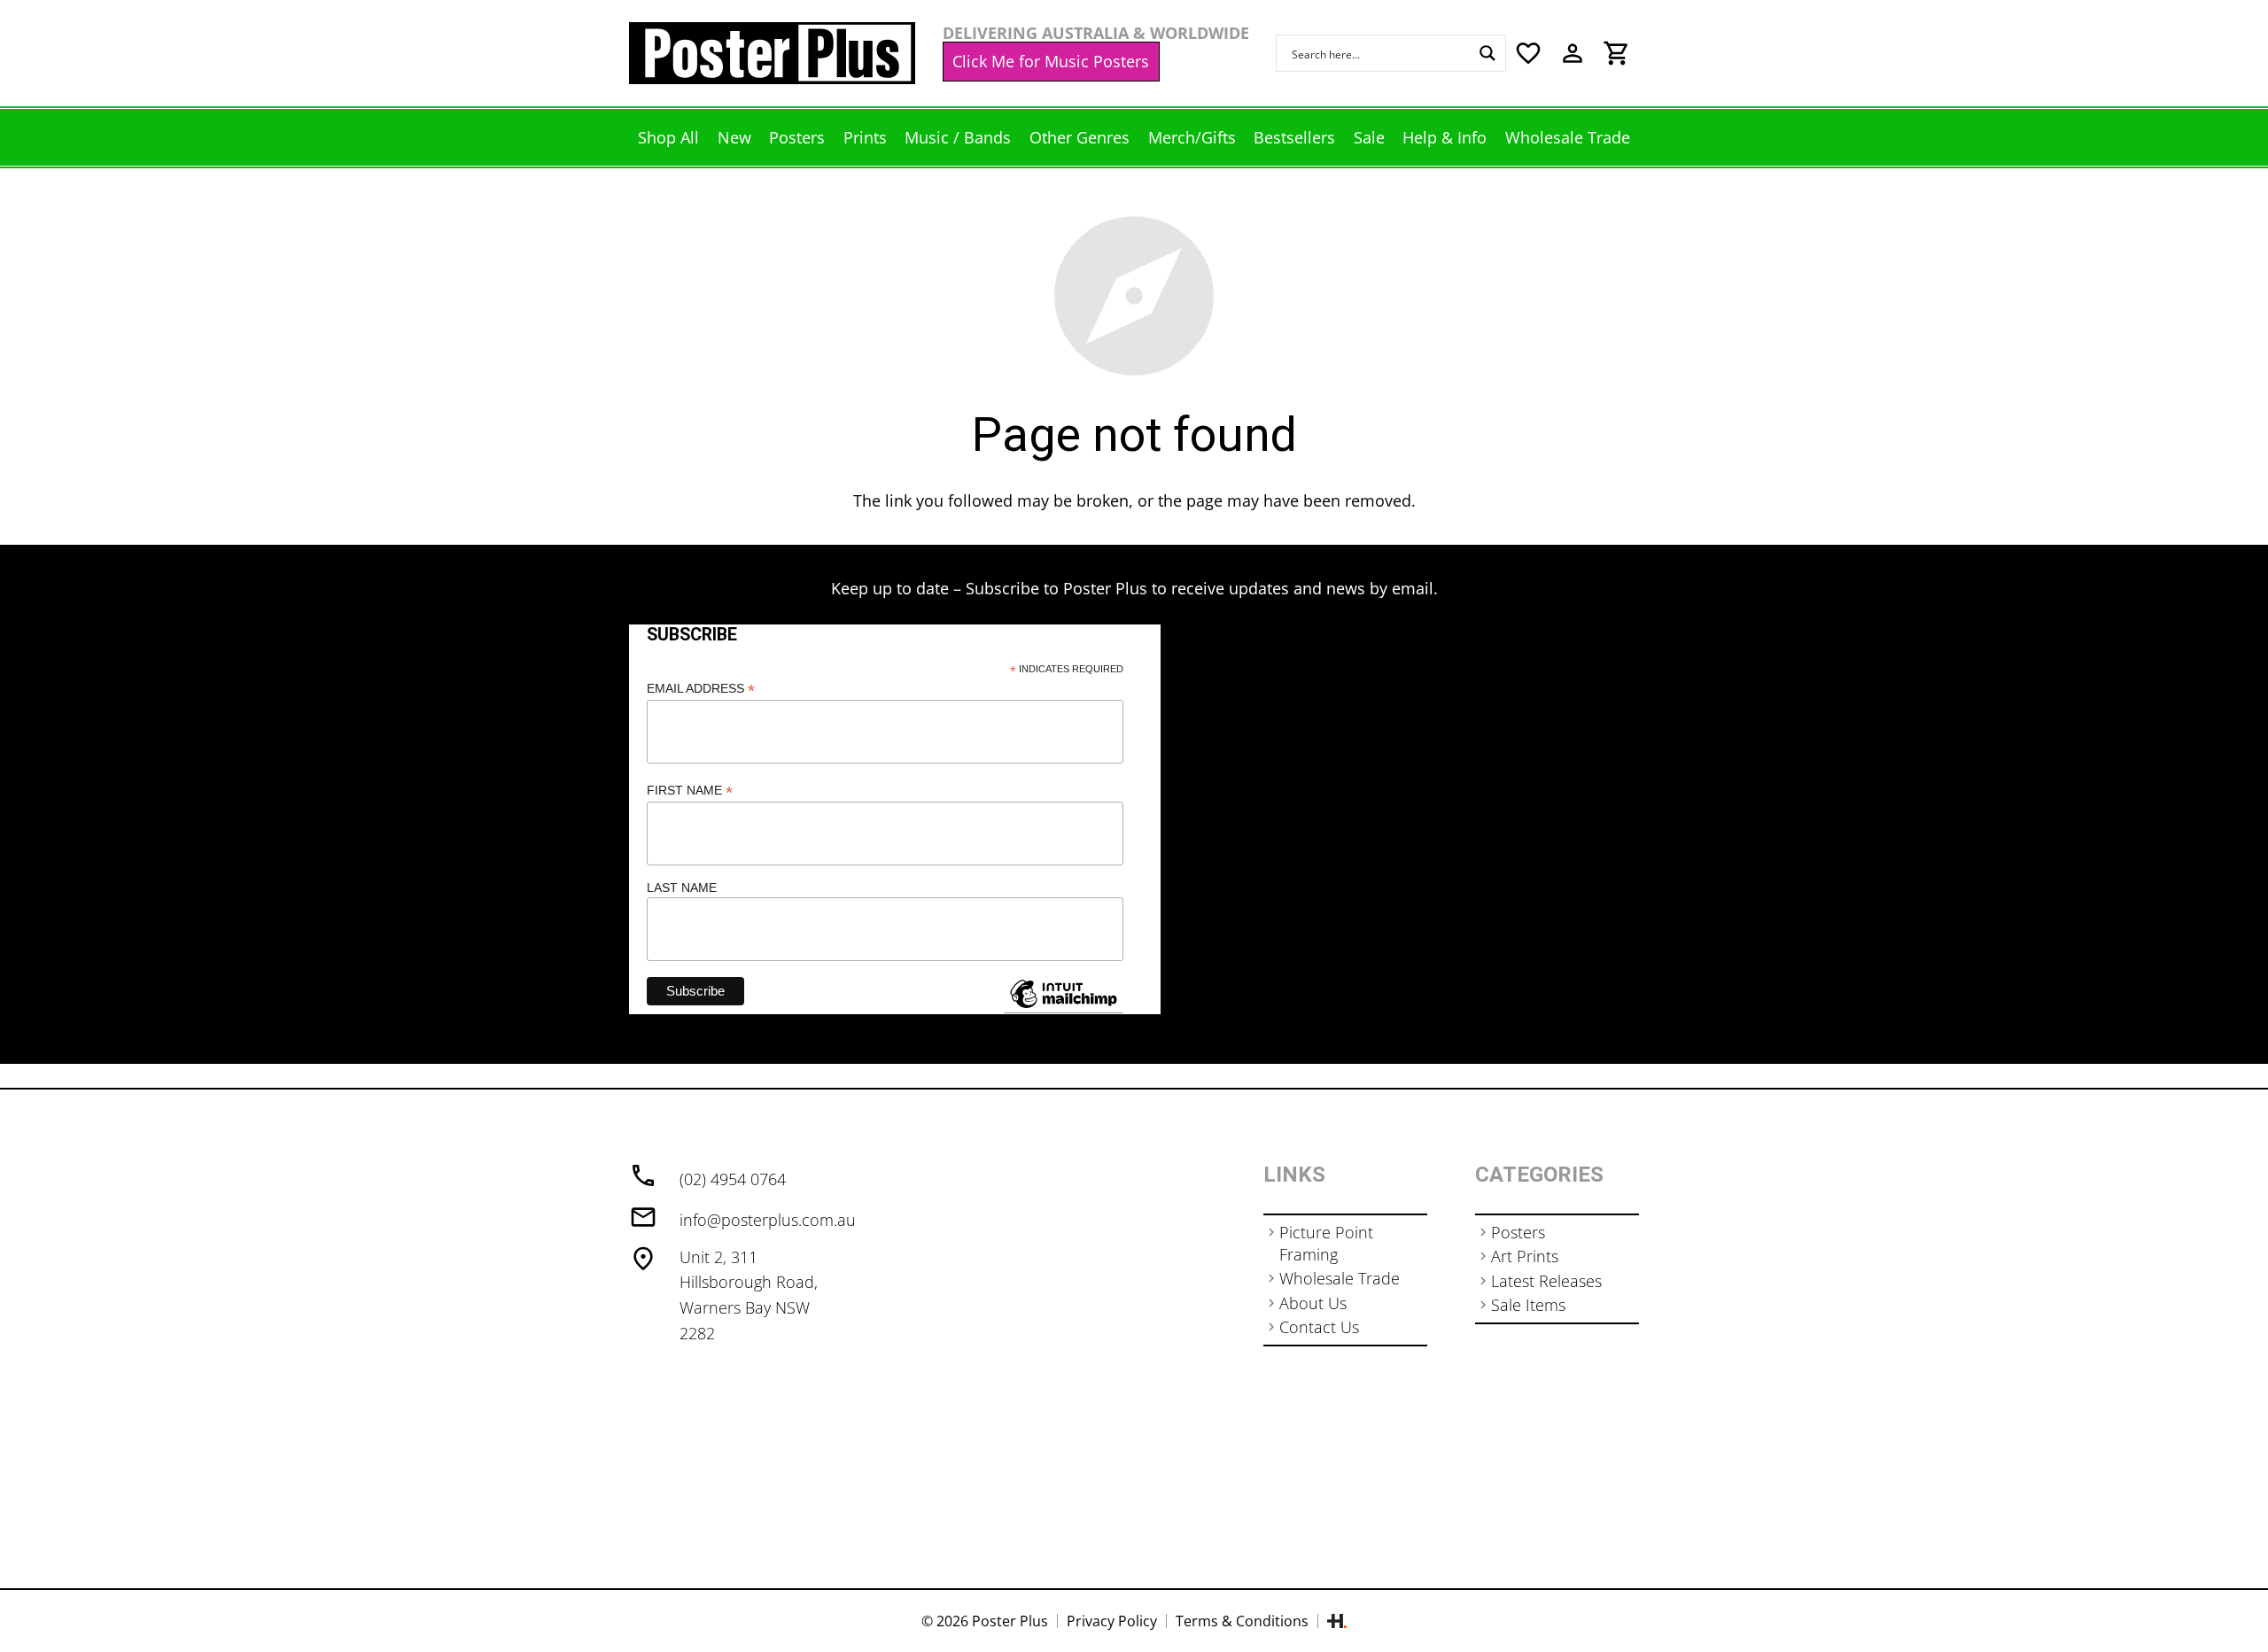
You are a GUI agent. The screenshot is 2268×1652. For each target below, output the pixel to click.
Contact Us (1319, 1327)
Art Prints (1525, 1256)
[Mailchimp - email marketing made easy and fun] (1063, 1007)
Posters (1518, 1232)
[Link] (772, 53)
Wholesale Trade (1340, 1278)
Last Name (682, 888)
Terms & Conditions (1242, 1621)
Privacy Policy (1112, 1621)
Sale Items (1528, 1305)
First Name (690, 791)
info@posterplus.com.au (768, 1220)
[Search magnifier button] (1487, 53)
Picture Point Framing (1326, 1243)
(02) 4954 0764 (733, 1179)
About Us (1313, 1303)
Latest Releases (1546, 1281)
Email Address (701, 689)
